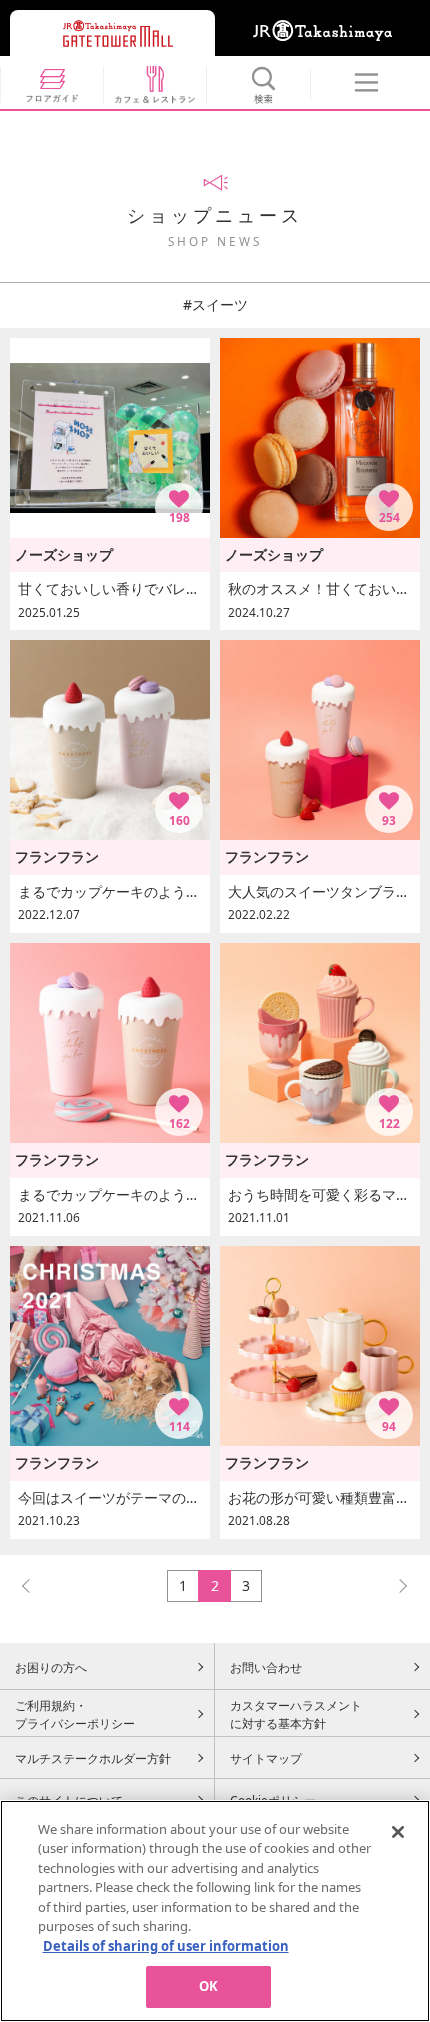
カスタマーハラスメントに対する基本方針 (296, 1714)
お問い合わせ (266, 1667)
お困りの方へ (51, 1667)
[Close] (398, 1832)
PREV (35, 1585)
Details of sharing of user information (166, 1946)
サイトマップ (266, 1758)
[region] (215, 1911)
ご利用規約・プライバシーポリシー (75, 1714)
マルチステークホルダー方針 (93, 1758)
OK (208, 1986)
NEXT (394, 1585)
